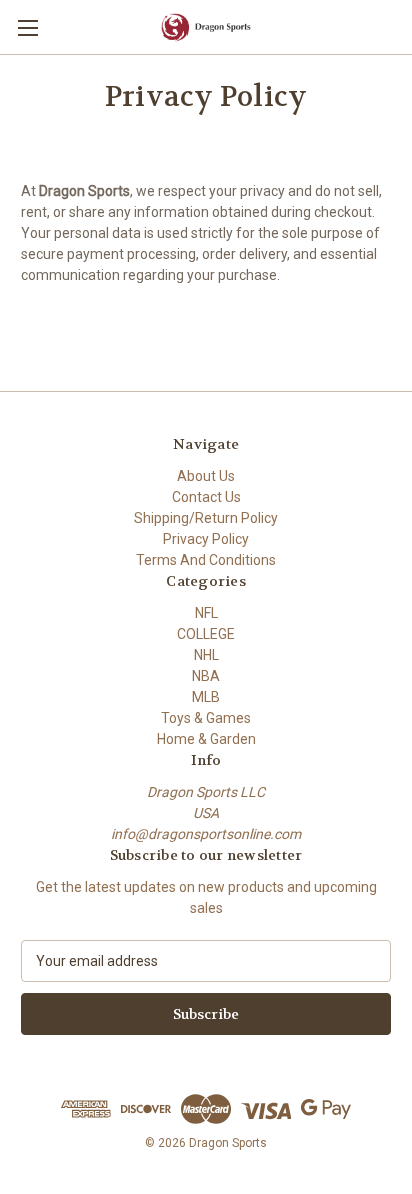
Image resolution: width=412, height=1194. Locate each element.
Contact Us (206, 497)
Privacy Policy (206, 539)
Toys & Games (206, 718)
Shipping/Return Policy (206, 518)
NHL (206, 655)
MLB (206, 697)
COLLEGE (206, 634)
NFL (206, 613)
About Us (206, 476)
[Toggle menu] (27, 27)
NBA (206, 676)
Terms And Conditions (206, 560)
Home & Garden (206, 739)
